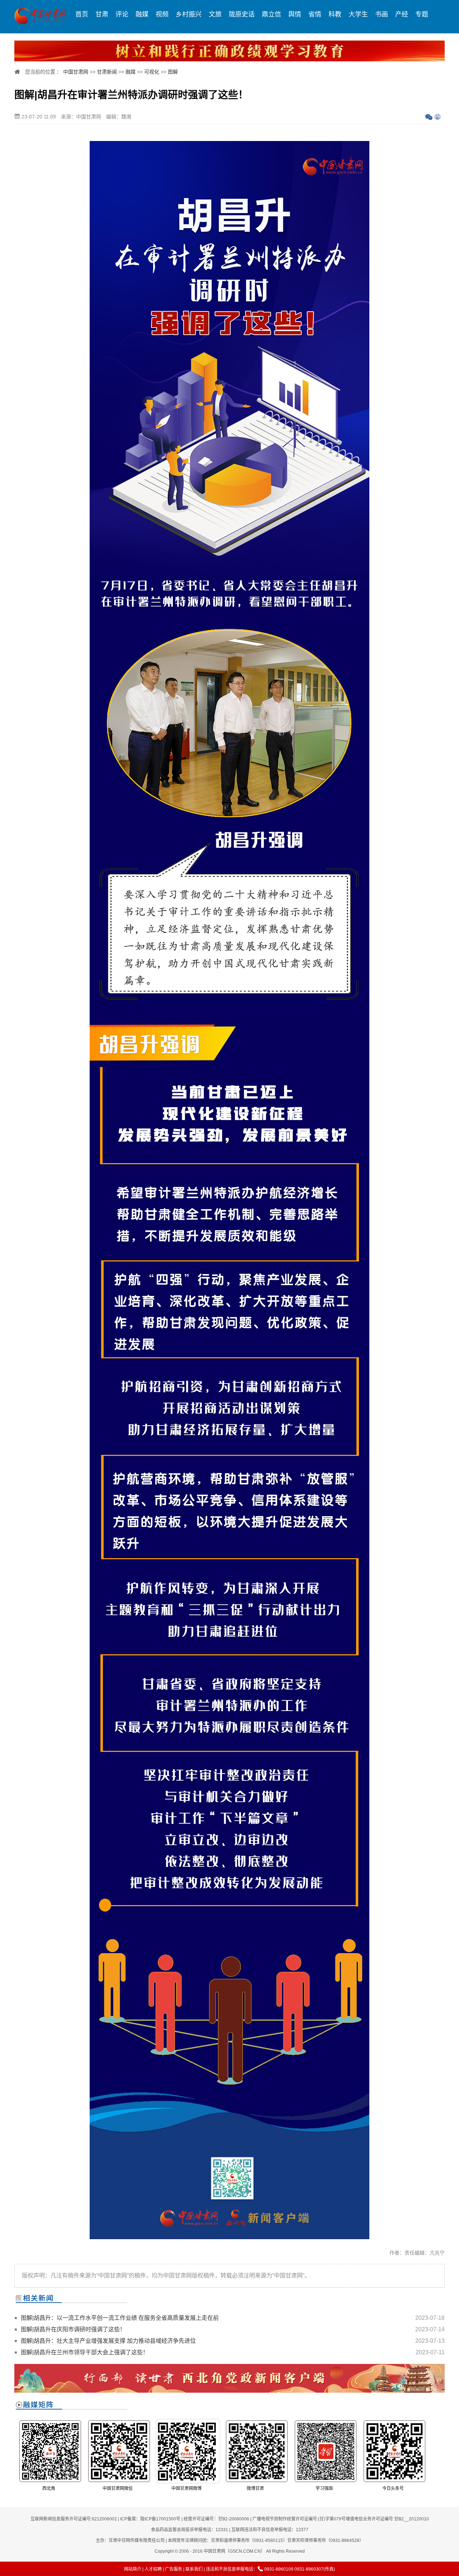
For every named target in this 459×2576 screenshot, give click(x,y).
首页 (82, 14)
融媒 (142, 14)
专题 (422, 14)
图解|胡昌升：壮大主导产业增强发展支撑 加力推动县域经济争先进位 (108, 2341)
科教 (335, 14)
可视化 (152, 72)
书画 (382, 14)
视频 (162, 14)
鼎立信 (271, 14)
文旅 (215, 14)
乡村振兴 (189, 14)
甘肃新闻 (107, 72)
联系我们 (194, 2569)
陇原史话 (242, 14)
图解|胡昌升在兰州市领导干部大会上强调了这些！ (85, 2352)
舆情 (295, 14)
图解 (173, 72)
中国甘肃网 (76, 72)
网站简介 (133, 2569)
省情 (315, 14)
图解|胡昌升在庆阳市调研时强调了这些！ (73, 2329)
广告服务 (174, 2569)
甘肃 (102, 14)
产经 (402, 14)
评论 (122, 14)
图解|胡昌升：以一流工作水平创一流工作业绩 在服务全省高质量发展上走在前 (120, 2318)
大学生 (358, 14)
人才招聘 (153, 2569)
